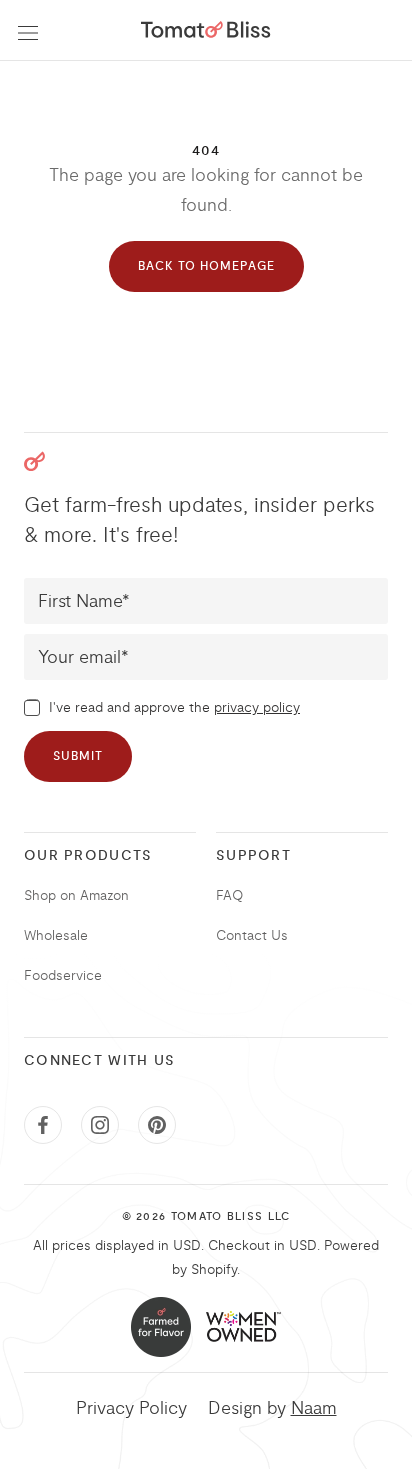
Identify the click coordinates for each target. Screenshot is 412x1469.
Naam (314, 1408)
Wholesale (56, 935)
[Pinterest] (157, 1125)
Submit (78, 756)
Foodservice (63, 975)
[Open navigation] (28, 30)
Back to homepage (206, 266)
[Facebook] (43, 1125)
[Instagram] (100, 1125)
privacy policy (257, 707)
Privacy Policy (131, 1408)
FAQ (229, 895)
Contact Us (252, 935)
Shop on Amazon (76, 895)
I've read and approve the (172, 707)
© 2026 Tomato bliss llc (206, 1217)
